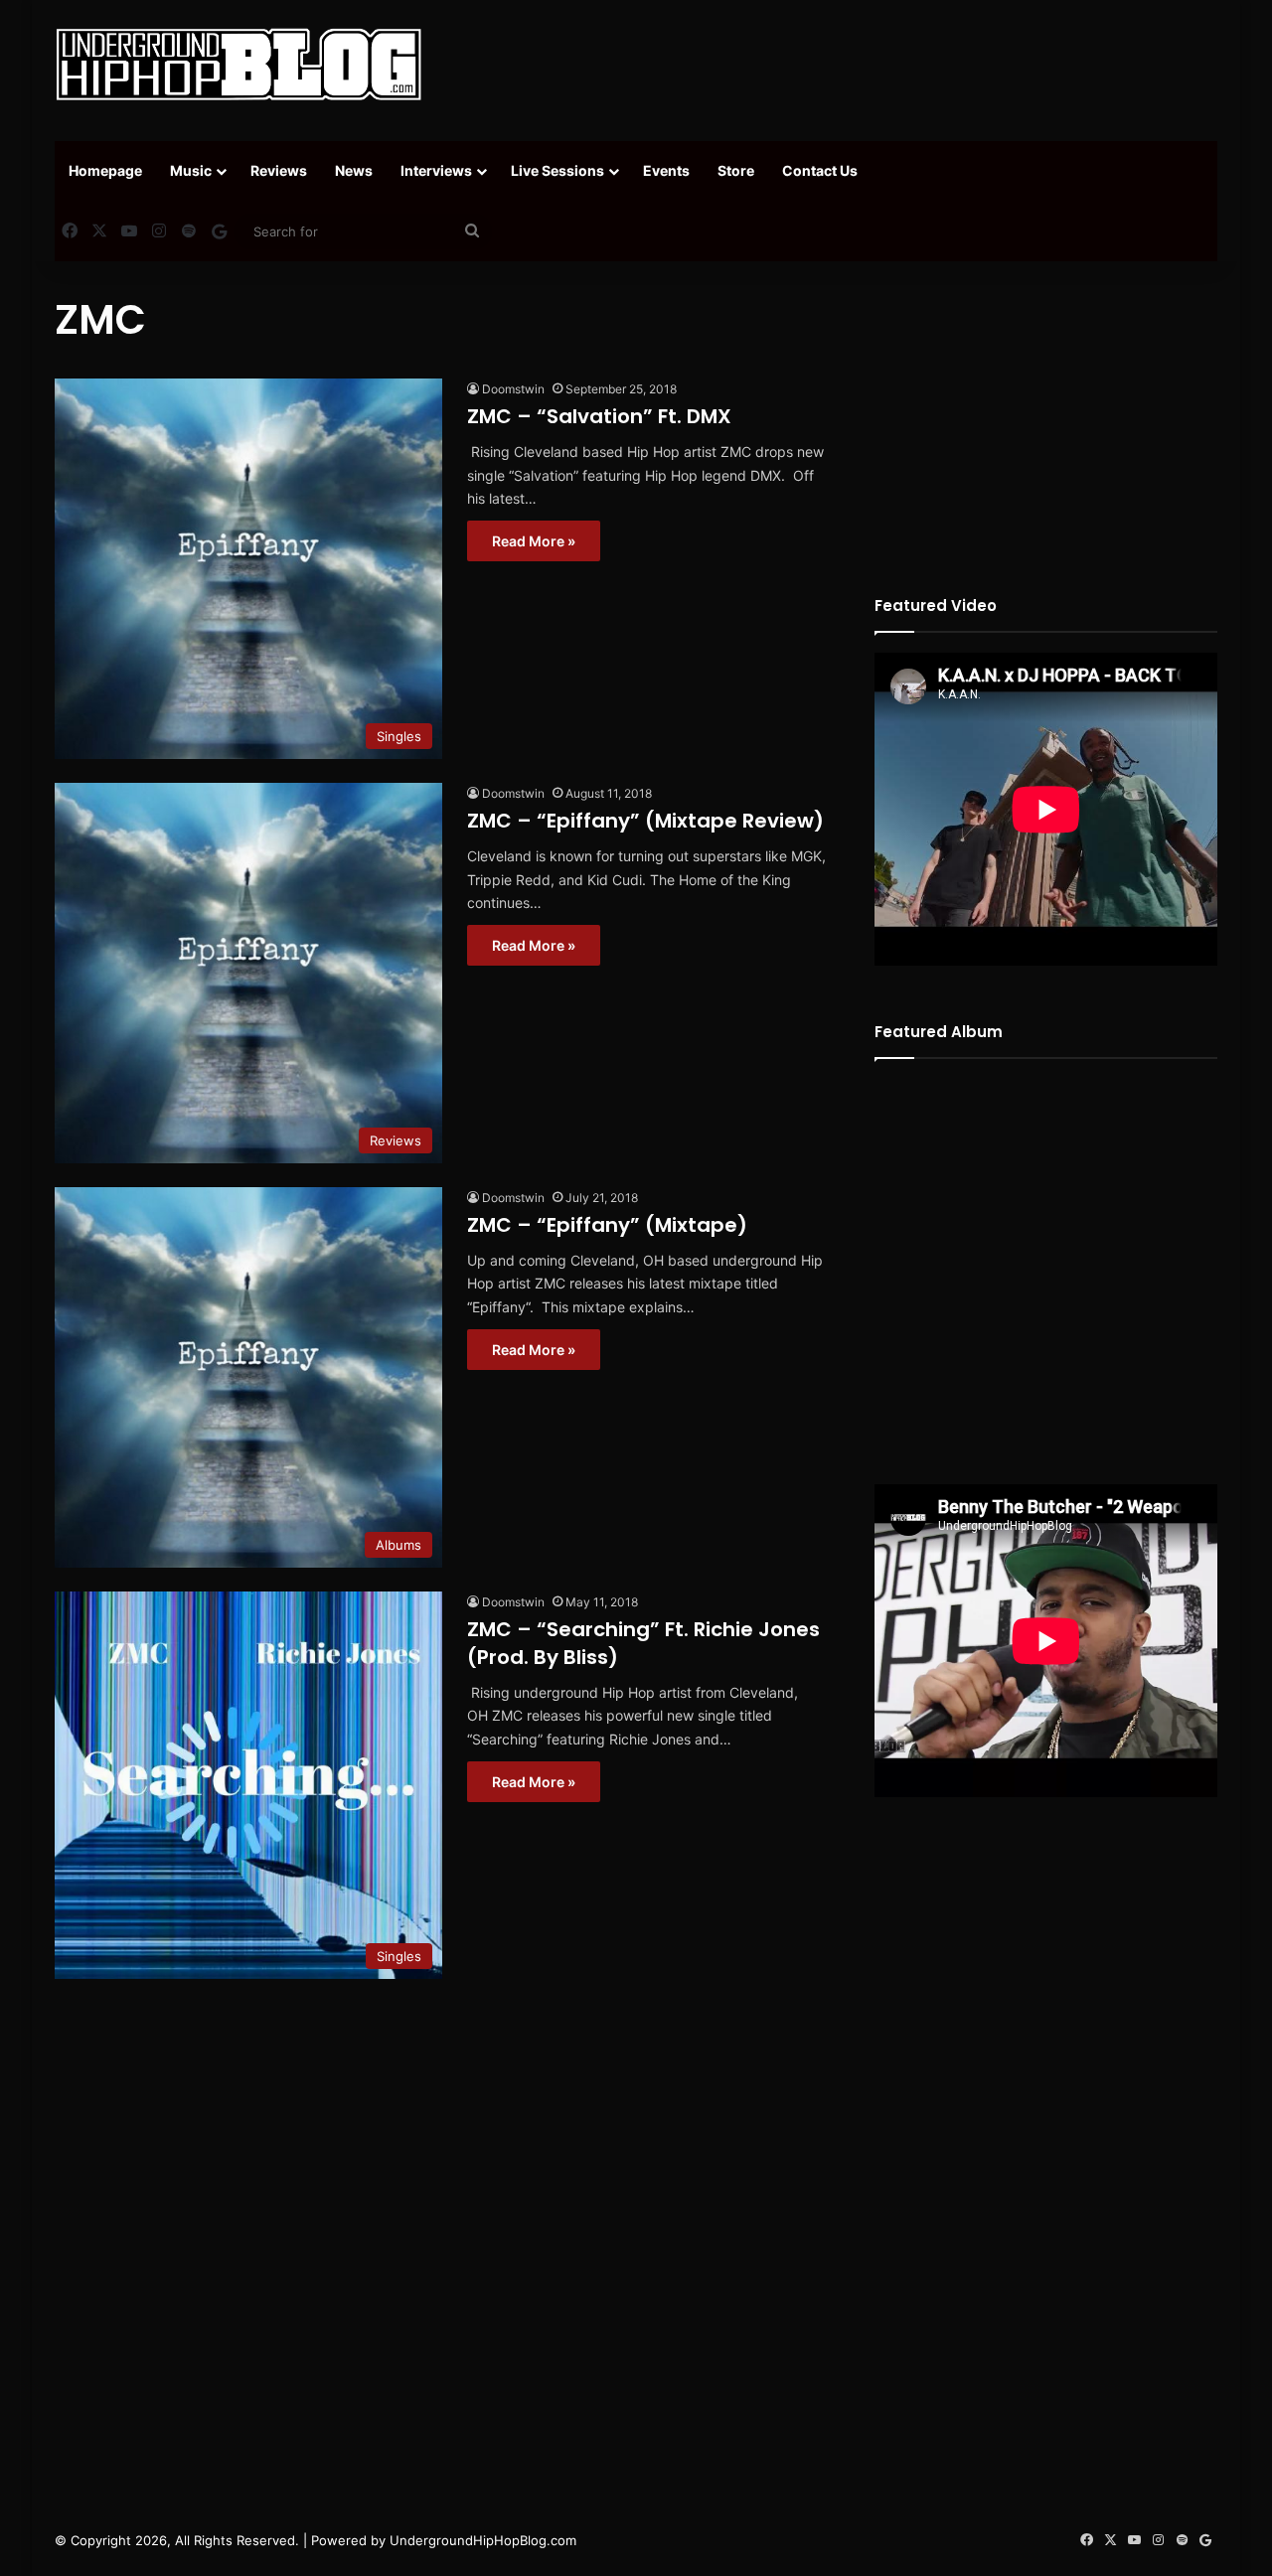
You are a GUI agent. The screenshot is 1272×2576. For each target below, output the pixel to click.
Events (666, 170)
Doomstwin (513, 389)
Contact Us (820, 170)
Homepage (105, 170)
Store (736, 170)
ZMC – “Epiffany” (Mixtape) (607, 1225)
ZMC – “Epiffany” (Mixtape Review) (645, 821)
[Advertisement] (835, 65)
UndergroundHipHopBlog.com (483, 2540)
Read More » (534, 541)
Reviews (279, 170)
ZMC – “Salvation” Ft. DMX (599, 416)
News (354, 170)
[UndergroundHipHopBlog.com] (238, 65)
